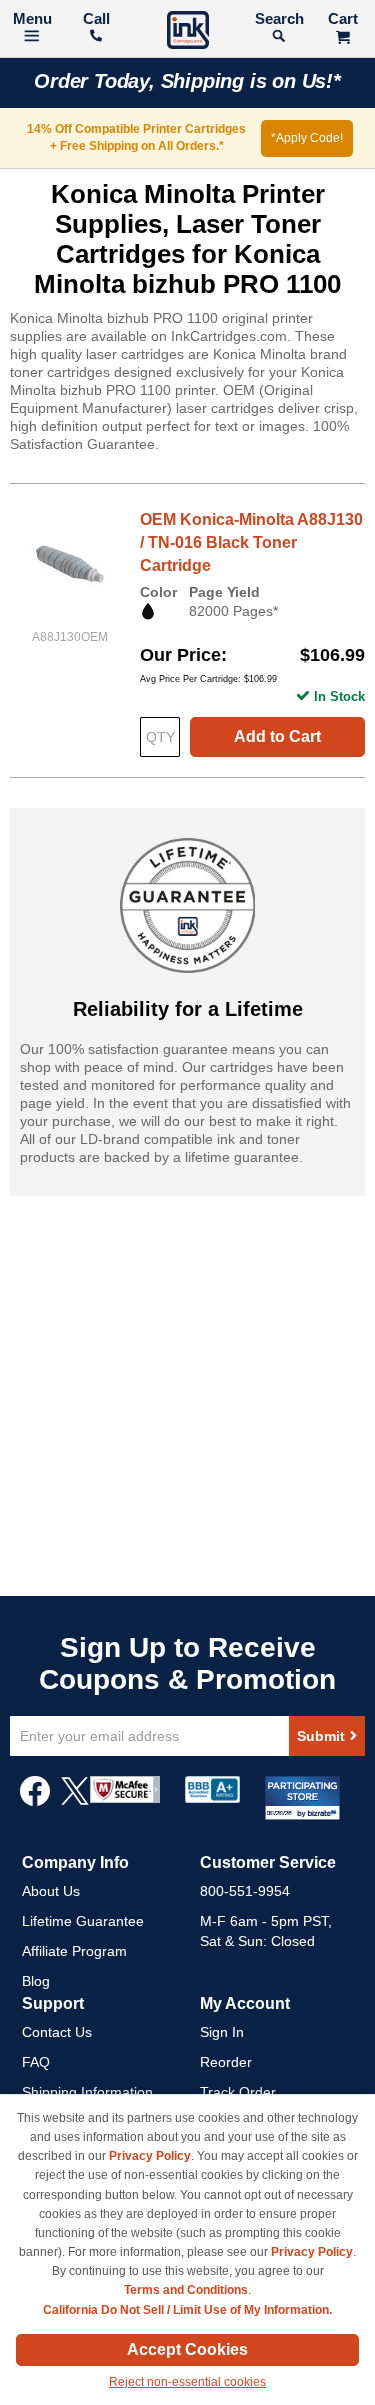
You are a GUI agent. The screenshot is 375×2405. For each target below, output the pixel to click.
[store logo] (188, 32)
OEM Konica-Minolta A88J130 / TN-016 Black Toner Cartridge (251, 542)
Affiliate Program (74, 1951)
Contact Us (57, 2032)
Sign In (222, 2032)
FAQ (36, 2062)
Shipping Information (87, 2092)
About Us (51, 1891)
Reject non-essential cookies (187, 2382)
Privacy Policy (150, 2156)
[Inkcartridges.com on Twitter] (75, 1801)
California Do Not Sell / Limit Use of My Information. (187, 2310)
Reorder (226, 2062)
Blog (36, 1981)
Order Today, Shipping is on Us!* (187, 81)
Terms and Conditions (186, 2290)
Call (96, 18)
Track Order (238, 2092)
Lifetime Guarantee (83, 1921)
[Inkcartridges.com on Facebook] (35, 1801)
